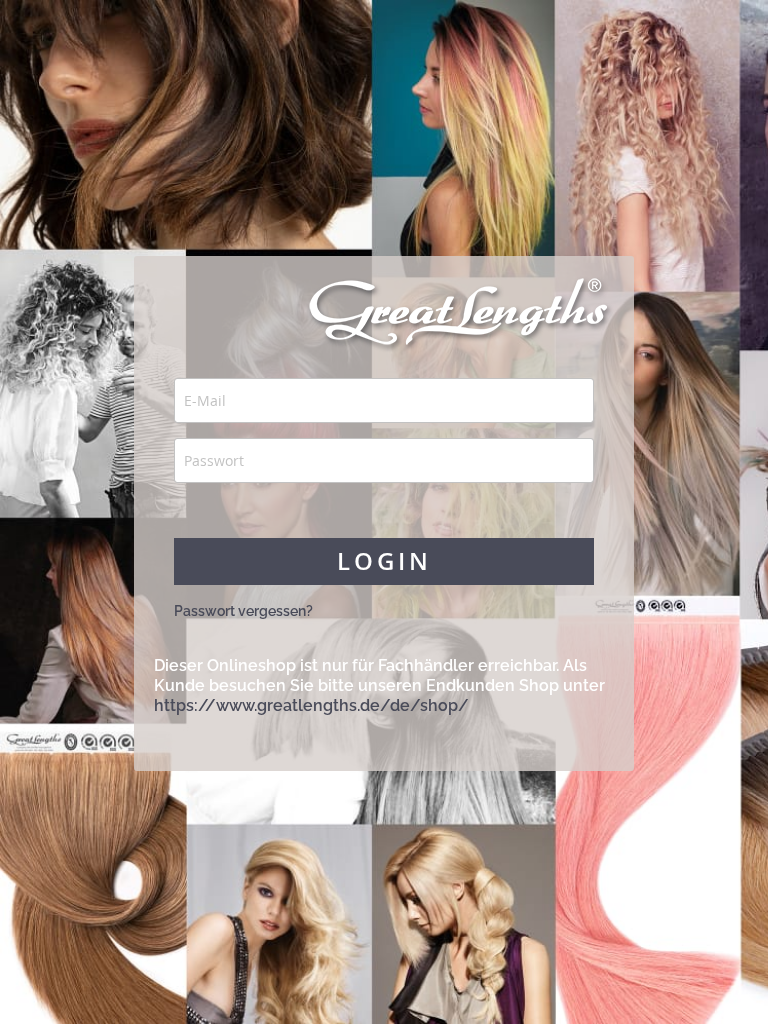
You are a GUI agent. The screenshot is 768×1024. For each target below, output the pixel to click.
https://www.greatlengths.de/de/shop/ (311, 705)
